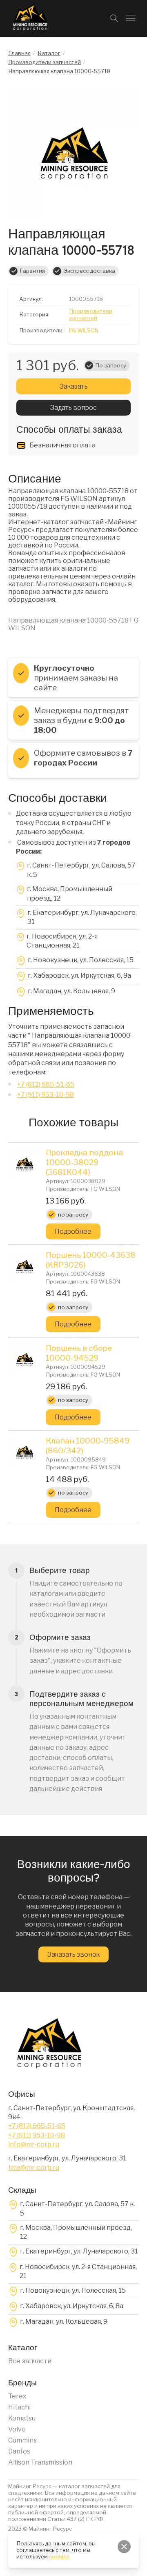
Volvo (17, 2429)
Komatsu (22, 2418)
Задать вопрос (73, 408)
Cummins (22, 2440)
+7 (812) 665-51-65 (46, 1084)
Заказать (74, 386)
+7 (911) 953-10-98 (46, 1095)
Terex (17, 2396)
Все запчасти (30, 2361)
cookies (59, 2556)
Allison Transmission (40, 2462)
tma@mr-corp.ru (34, 2168)
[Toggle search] (114, 18)
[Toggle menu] (131, 18)
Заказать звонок (73, 1954)
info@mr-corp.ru (34, 2144)
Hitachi (19, 2407)
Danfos (19, 2451)
